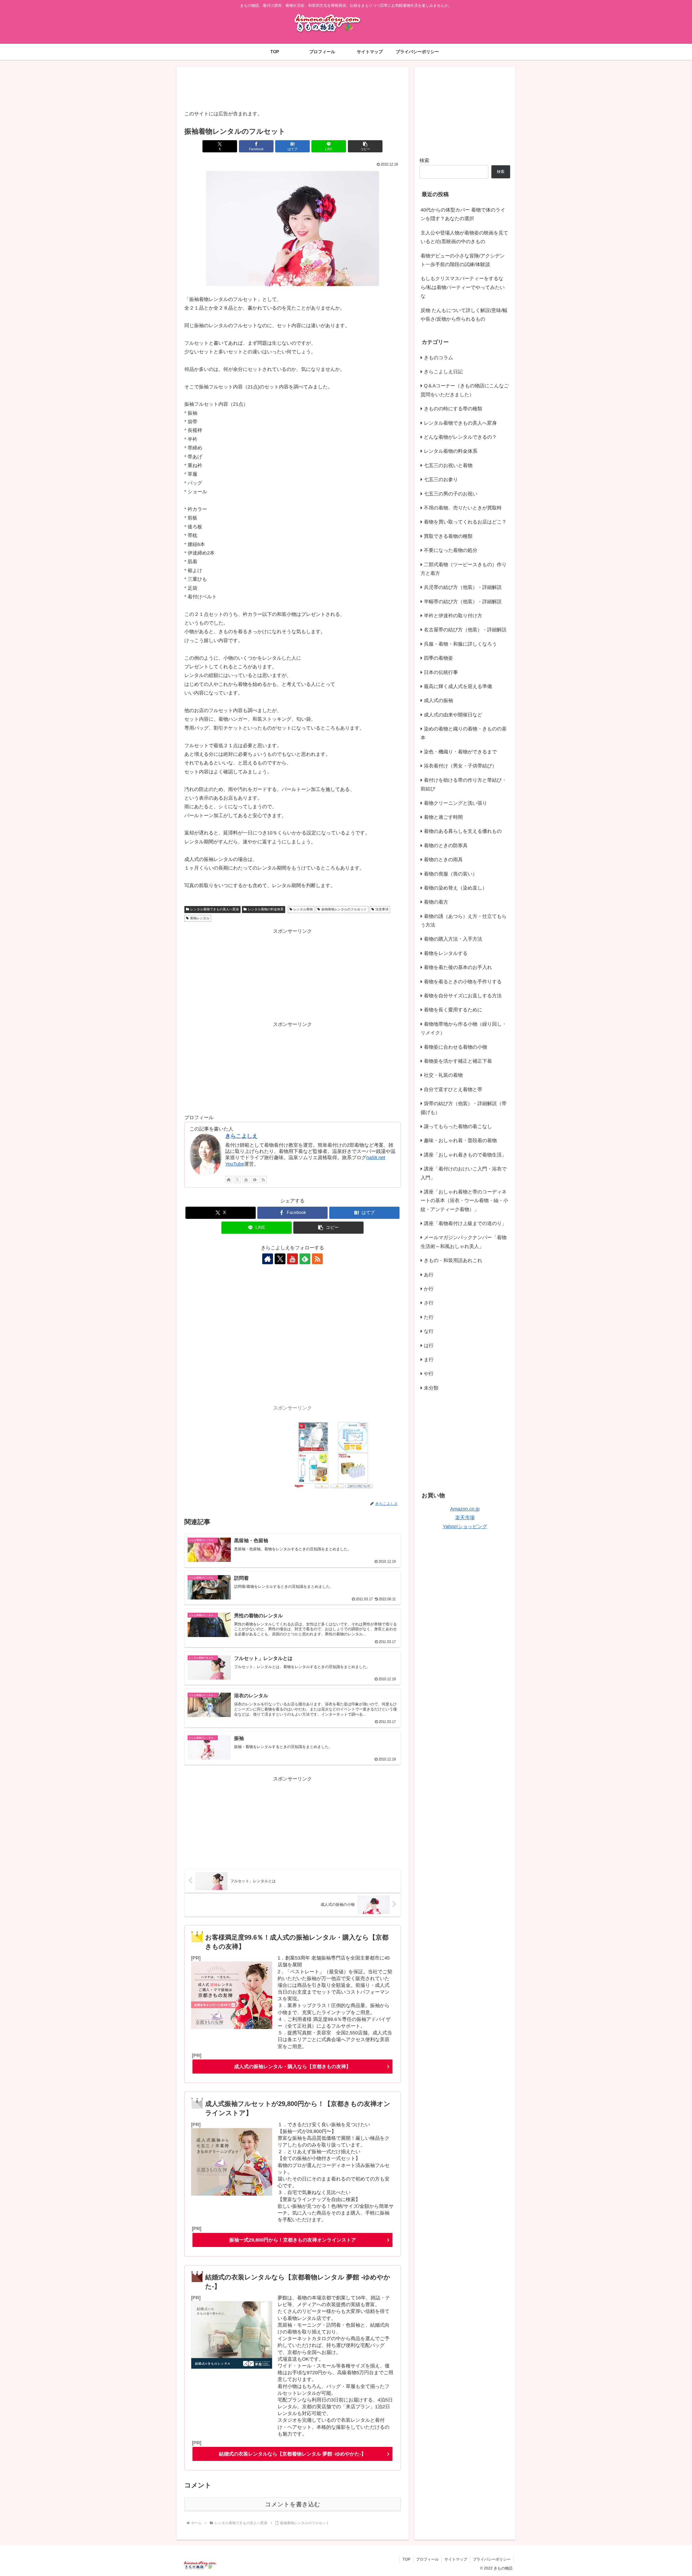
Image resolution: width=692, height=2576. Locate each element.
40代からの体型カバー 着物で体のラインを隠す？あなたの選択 (463, 214)
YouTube (235, 1164)
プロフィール (427, 2559)
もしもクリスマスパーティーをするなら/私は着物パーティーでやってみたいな (463, 287)
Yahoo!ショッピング (465, 1527)
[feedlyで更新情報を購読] (255, 1179)
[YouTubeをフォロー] (246, 1179)
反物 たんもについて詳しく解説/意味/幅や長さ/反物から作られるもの (464, 315)
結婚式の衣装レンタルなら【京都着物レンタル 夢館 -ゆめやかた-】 (292, 2454)
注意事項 (382, 909)
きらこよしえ (241, 1136)
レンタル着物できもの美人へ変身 (215, 909)
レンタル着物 (303, 909)
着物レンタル (200, 918)
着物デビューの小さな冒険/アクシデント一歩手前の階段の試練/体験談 (463, 260)
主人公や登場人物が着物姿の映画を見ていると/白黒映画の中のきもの (464, 237)
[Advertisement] (292, 89)
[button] (365, 146)
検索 (424, 160)
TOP (406, 2559)
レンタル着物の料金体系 (266, 909)
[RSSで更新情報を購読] (263, 1179)
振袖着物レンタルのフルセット (344, 909)
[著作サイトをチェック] (229, 1179)
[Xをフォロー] (237, 1179)
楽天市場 (465, 1518)
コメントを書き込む (293, 2504)
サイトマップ (456, 2559)
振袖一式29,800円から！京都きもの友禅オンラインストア (293, 2240)
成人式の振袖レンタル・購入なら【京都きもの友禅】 (292, 2067)
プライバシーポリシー (492, 2559)
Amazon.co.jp (465, 1509)
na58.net (376, 1158)
